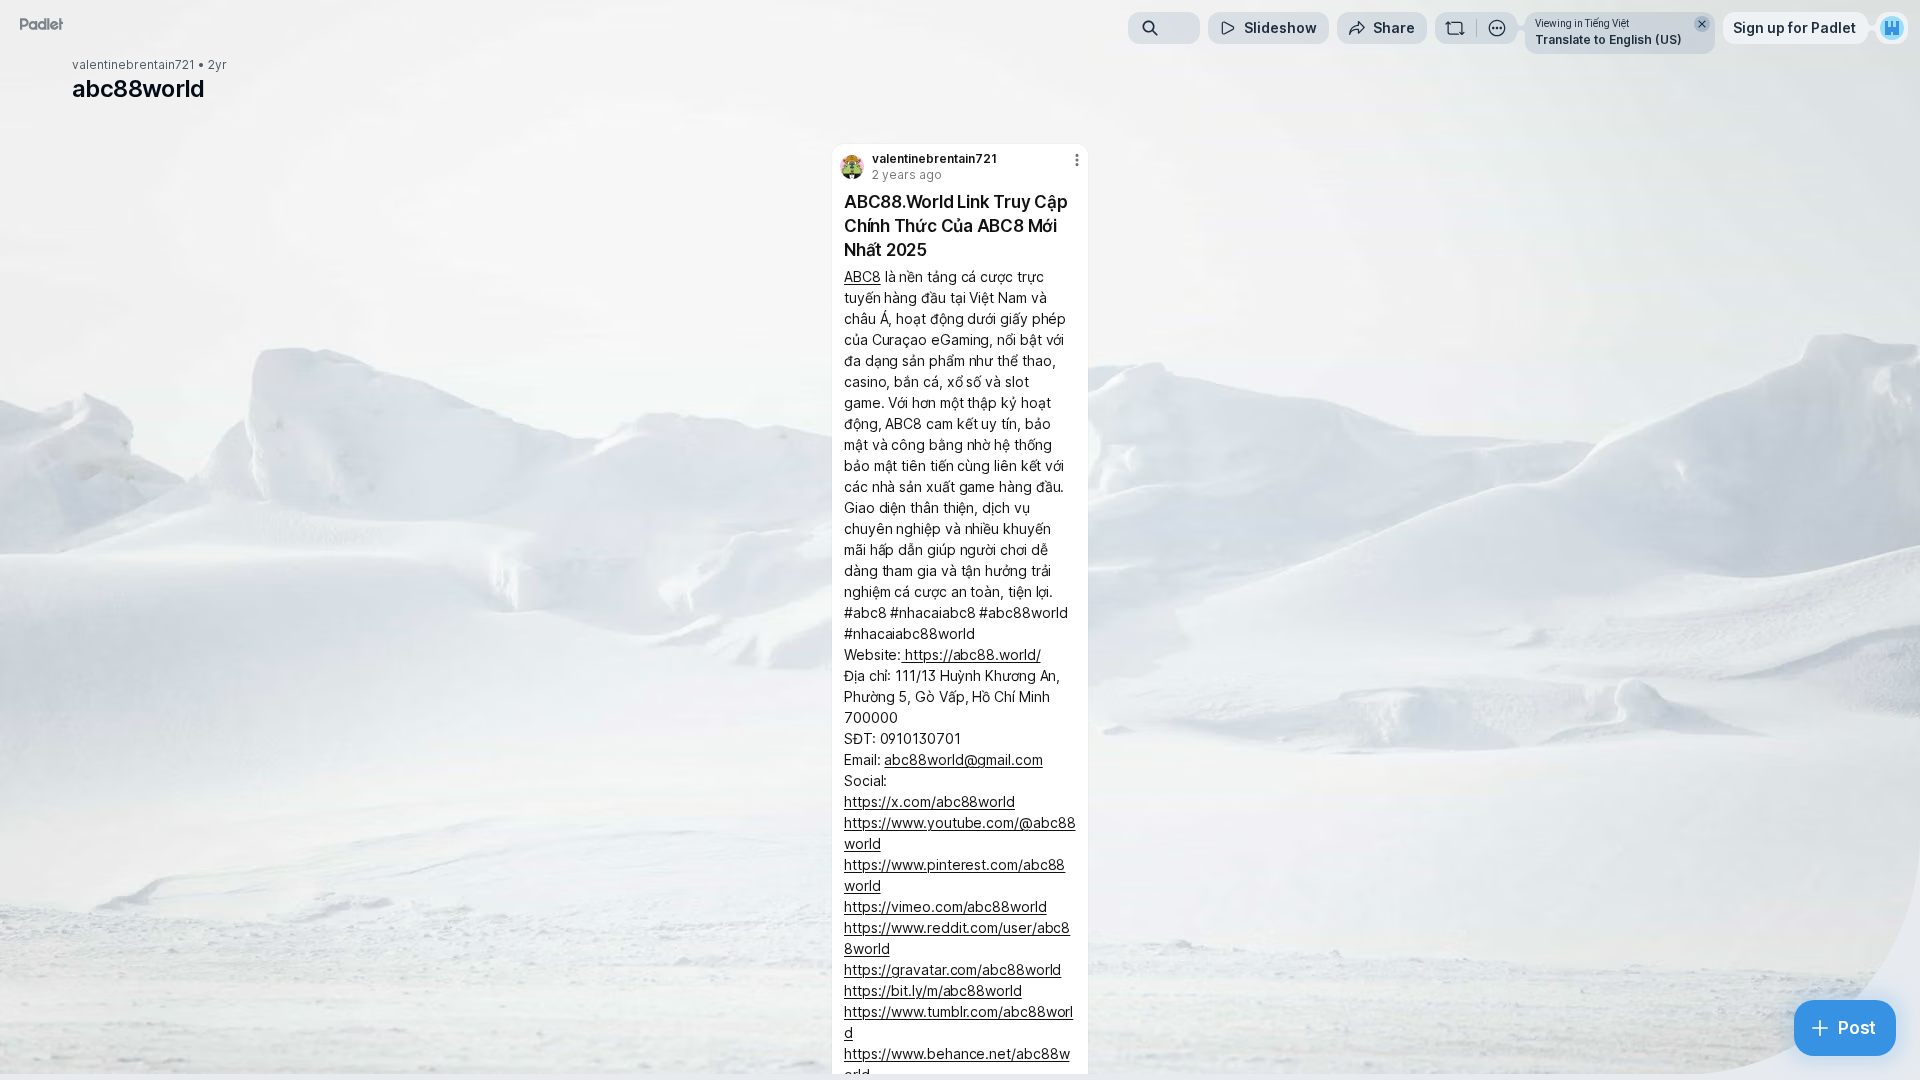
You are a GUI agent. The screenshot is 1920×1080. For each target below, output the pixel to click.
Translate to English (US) (1608, 39)
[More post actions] (1077, 160)
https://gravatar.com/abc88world (952, 969)
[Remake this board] (1455, 28)
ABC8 (862, 276)
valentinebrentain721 (133, 65)
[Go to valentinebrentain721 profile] (852, 167)
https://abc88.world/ (970, 654)
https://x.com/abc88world (929, 801)
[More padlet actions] (1497, 28)
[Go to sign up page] (1892, 28)
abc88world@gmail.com (963, 759)
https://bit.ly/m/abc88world (933, 990)
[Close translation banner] (1702, 24)
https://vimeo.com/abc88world (945, 906)
